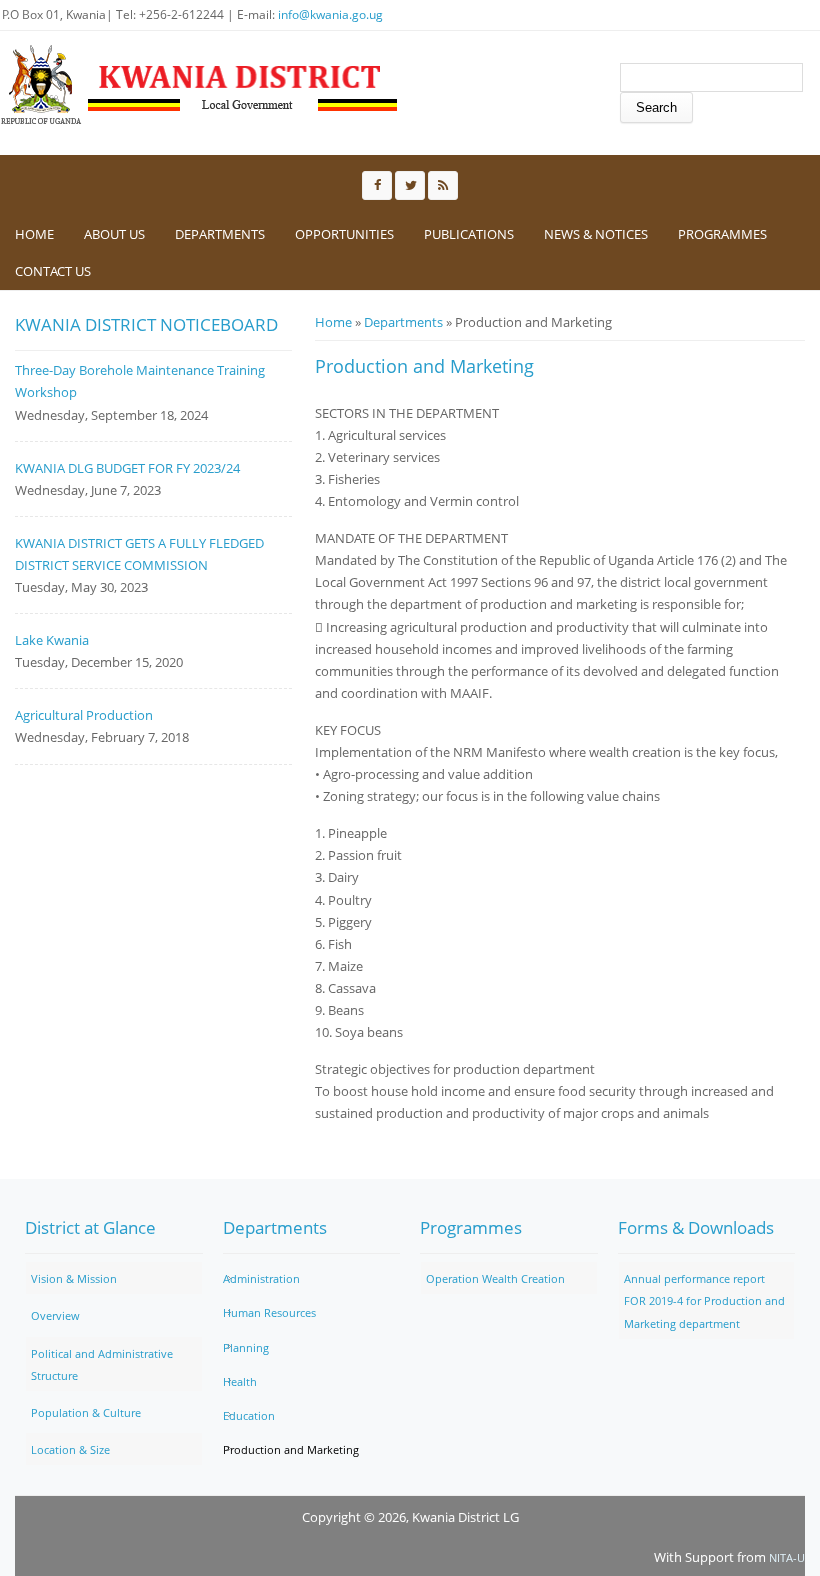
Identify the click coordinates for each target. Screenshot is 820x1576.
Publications (469, 234)
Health (240, 1381)
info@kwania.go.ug (330, 14)
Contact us (53, 271)
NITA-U (787, 1557)
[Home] (200, 85)
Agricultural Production (84, 715)
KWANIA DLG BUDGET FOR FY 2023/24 (127, 468)
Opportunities (344, 234)
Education (249, 1415)
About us (114, 234)
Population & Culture (86, 1412)
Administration (261, 1278)
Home (34, 234)
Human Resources (269, 1312)
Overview (55, 1315)
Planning (246, 1347)
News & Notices (596, 234)
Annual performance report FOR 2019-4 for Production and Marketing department (704, 1300)
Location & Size (70, 1449)
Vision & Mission (74, 1278)
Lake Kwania (52, 640)
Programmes (722, 234)
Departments (220, 234)
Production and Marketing (291, 1449)
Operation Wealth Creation (495, 1278)
